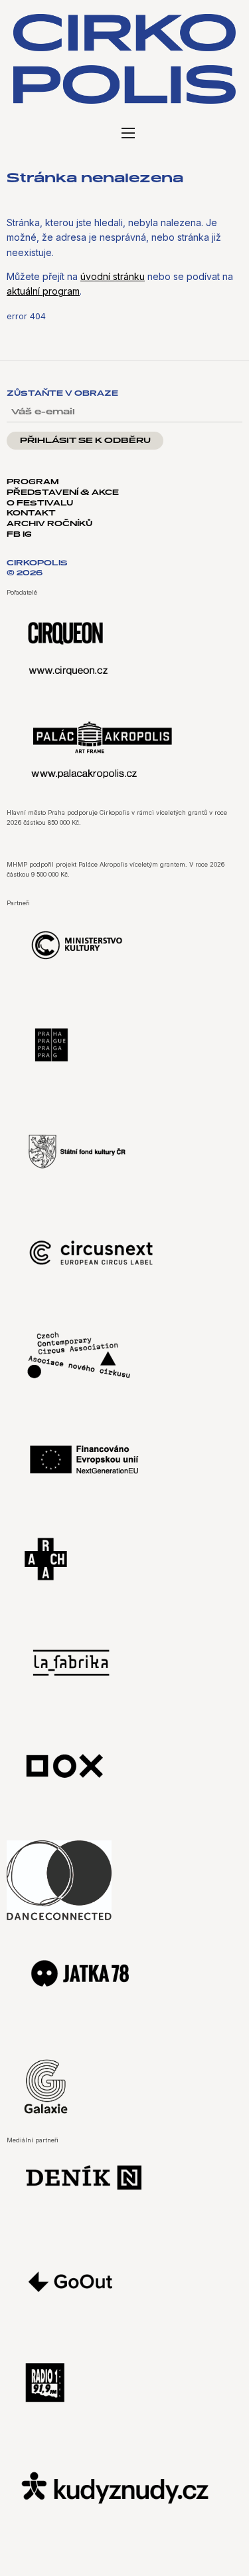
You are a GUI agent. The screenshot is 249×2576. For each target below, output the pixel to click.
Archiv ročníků (49, 524)
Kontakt (31, 513)
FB (15, 535)
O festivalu (40, 503)
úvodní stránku (113, 276)
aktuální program (43, 291)
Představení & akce (63, 493)
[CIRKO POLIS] (124, 59)
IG (27, 535)
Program (33, 482)
